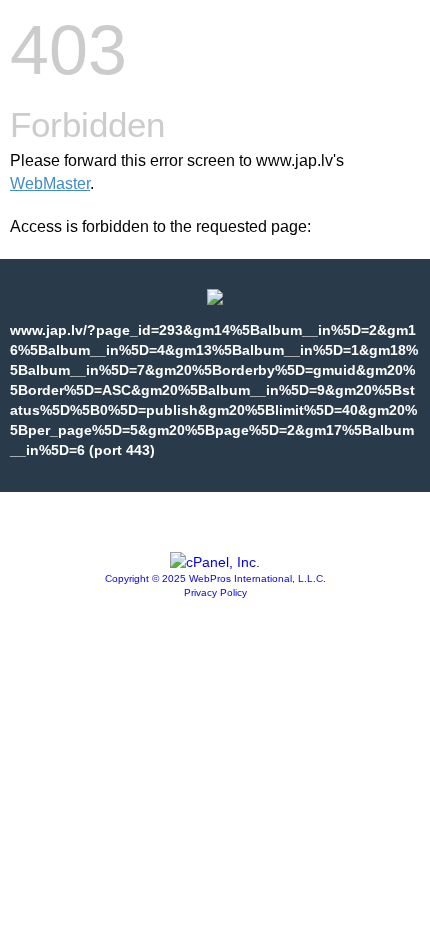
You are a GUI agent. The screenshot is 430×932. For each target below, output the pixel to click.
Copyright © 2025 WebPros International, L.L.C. (215, 578)
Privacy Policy (215, 592)
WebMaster (50, 183)
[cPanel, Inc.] (215, 562)
